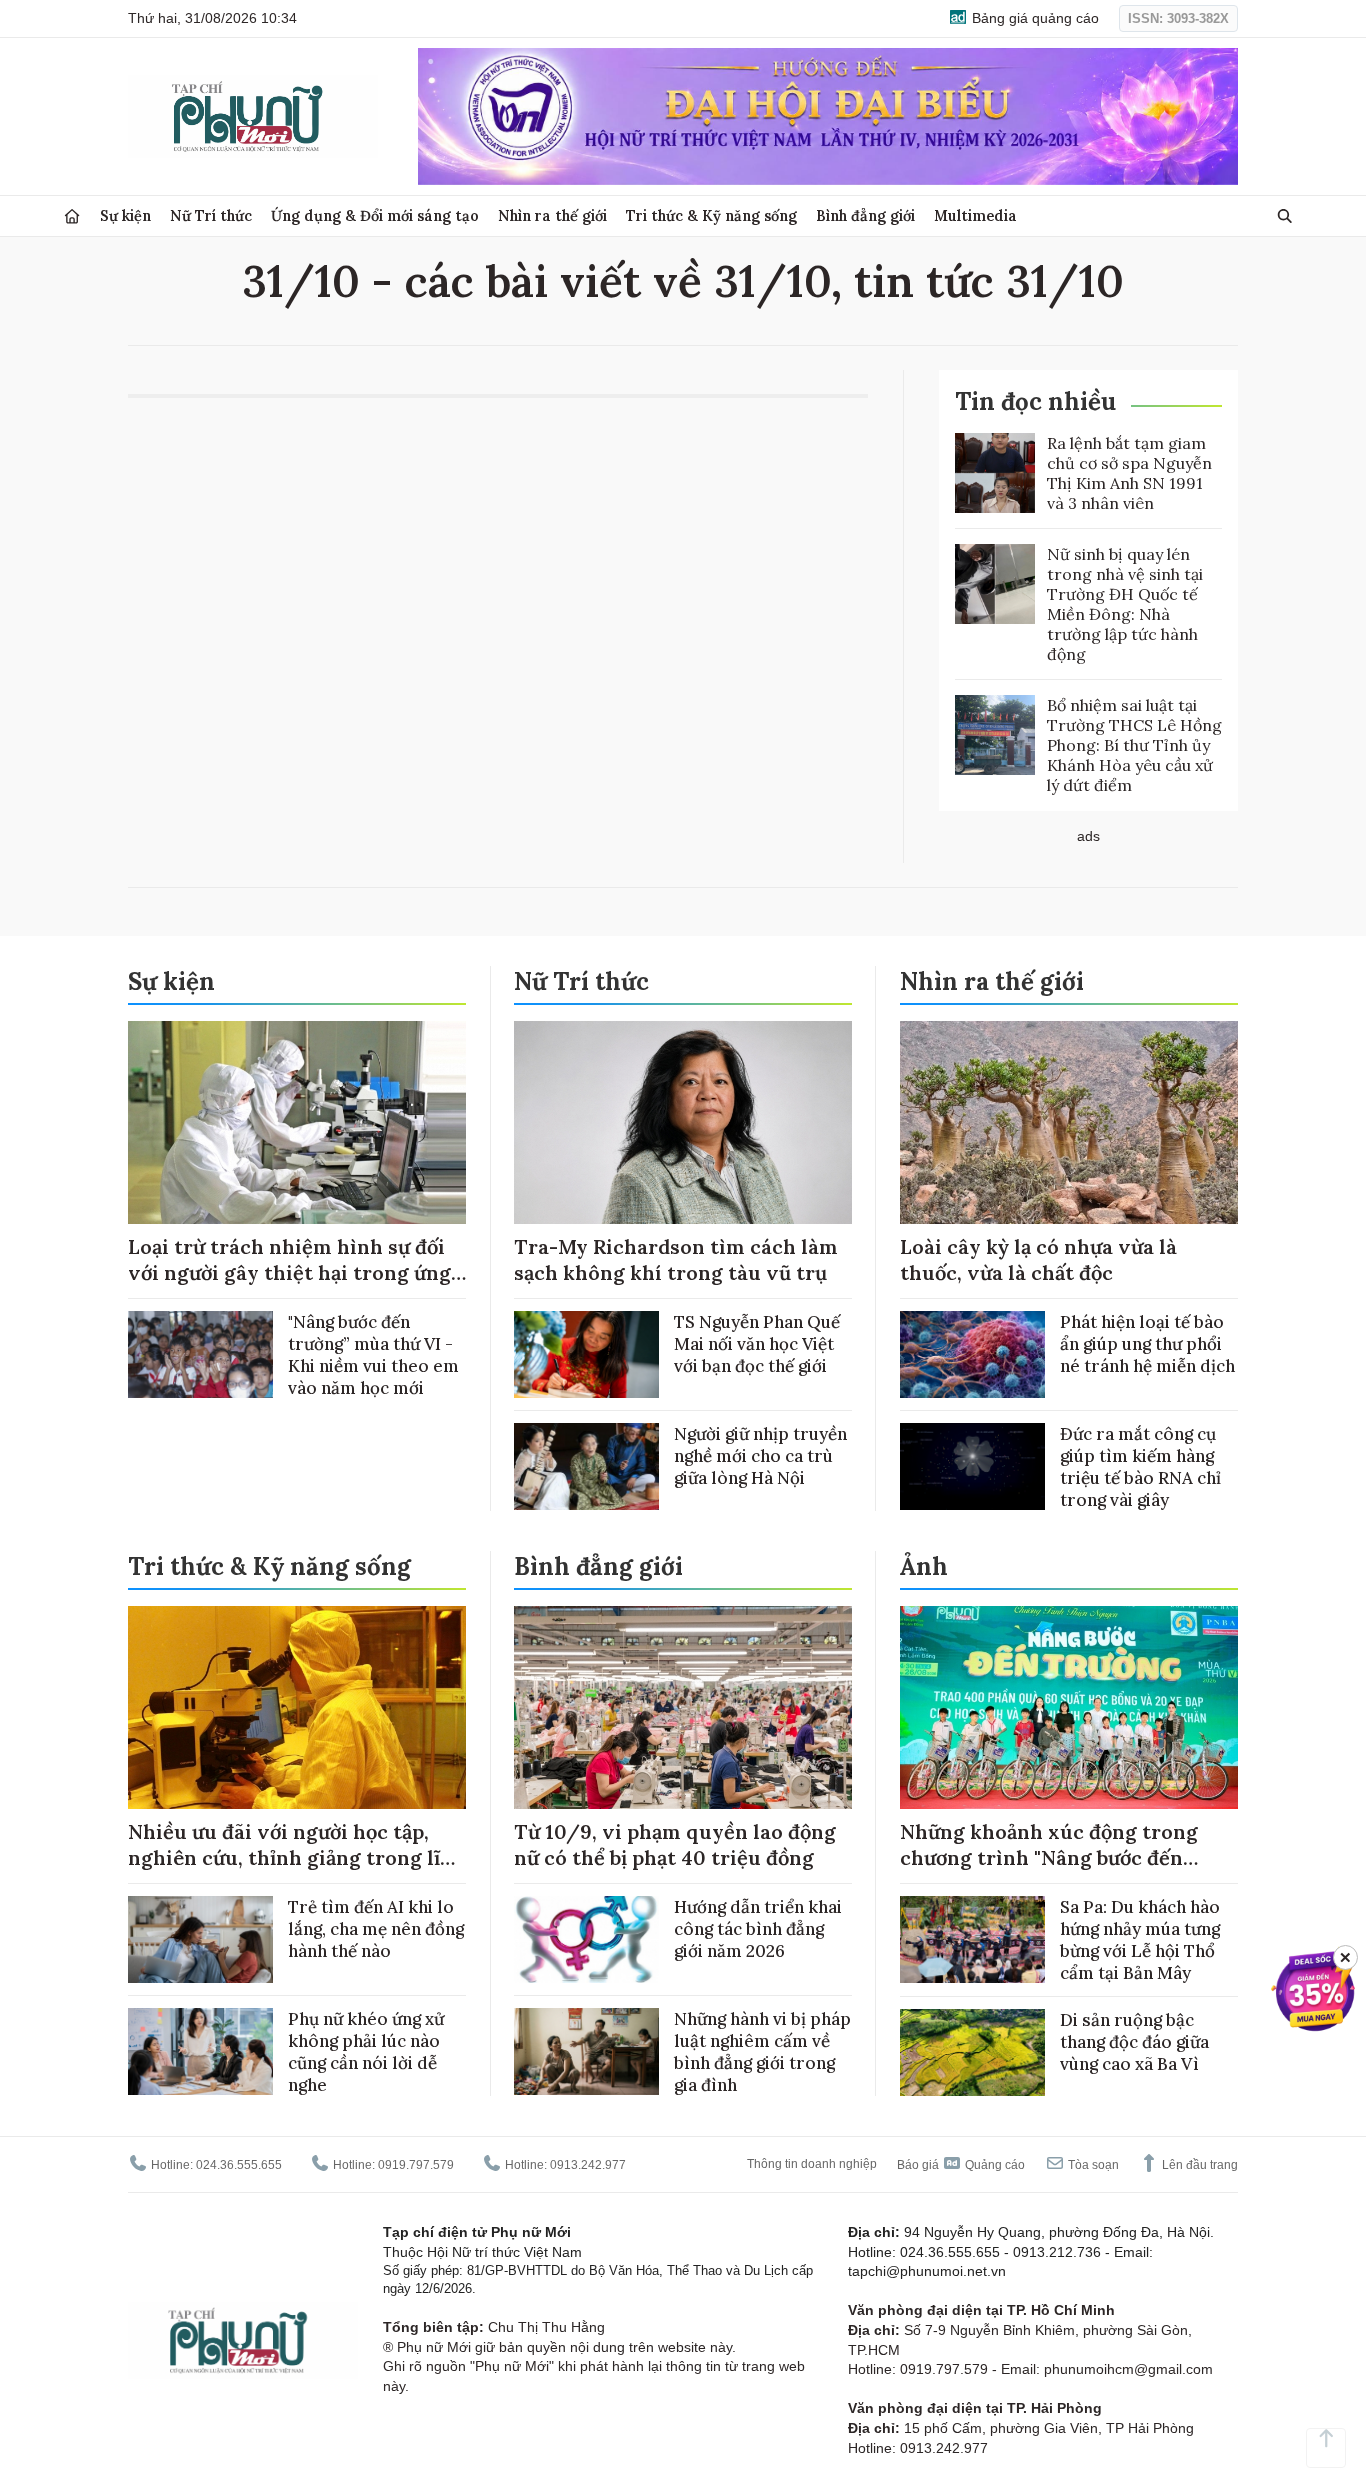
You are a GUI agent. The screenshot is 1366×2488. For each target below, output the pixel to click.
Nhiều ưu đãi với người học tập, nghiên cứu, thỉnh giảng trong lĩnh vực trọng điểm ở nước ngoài (297, 1857)
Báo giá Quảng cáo (961, 2165)
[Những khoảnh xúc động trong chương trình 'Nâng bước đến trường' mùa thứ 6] (1069, 1707)
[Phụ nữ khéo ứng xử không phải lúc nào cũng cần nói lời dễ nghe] (200, 2051)
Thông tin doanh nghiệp (812, 2164)
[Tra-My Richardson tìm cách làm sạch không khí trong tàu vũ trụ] (683, 1122)
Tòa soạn (1092, 2165)
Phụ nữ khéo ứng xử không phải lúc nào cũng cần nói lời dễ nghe (366, 2052)
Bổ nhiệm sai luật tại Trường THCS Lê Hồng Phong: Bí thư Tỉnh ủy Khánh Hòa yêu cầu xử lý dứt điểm (1134, 745)
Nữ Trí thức (211, 215)
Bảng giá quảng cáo (1033, 18)
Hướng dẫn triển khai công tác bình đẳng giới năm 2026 (758, 1929)
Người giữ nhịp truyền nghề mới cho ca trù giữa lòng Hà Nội (760, 1456)
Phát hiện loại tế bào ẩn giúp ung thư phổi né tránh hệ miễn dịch (1147, 1344)
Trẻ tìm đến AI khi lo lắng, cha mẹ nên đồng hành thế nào (376, 1929)
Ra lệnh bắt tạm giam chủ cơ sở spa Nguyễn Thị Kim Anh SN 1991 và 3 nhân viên (1129, 473)
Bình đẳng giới (865, 215)
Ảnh (924, 1566)
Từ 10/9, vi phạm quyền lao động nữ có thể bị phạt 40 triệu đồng (675, 1844)
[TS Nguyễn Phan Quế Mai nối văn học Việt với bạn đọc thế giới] (586, 1354)
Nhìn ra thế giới (552, 215)
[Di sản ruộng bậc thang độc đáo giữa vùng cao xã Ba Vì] (972, 2052)
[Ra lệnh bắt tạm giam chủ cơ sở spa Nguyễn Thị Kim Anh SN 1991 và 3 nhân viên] (995, 473)
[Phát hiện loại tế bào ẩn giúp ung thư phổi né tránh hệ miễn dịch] (972, 1354)
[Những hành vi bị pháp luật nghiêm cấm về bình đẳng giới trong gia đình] (586, 2051)
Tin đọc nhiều (1035, 401)
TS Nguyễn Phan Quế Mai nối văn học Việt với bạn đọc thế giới (757, 1344)
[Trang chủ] (72, 216)
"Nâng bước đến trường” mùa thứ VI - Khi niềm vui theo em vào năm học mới (373, 1355)
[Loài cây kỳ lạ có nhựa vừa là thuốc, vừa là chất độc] (1069, 1122)
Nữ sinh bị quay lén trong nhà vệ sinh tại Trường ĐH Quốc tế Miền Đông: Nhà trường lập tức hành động (1125, 604)
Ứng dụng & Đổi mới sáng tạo (375, 215)
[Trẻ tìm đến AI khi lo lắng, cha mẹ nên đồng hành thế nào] (200, 1939)
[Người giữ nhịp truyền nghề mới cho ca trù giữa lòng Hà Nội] (586, 1466)
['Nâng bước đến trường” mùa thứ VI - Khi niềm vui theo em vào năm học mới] (200, 1354)
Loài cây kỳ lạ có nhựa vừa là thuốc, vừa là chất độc (1038, 1259)
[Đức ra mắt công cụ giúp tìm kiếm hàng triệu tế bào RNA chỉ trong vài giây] (972, 1466)
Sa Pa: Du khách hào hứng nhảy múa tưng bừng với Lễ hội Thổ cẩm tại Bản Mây (1140, 1940)
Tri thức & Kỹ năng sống (711, 215)
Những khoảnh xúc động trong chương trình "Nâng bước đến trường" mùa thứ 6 (1049, 1857)
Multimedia (975, 215)
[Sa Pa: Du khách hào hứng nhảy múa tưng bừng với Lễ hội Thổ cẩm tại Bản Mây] (972, 1939)
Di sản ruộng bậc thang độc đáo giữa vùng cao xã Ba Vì (1134, 2042)
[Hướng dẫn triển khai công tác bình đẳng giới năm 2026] (586, 1939)
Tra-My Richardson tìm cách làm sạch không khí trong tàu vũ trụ (676, 1259)
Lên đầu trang (1198, 2165)
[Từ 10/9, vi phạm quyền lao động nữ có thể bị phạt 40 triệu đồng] (683, 1707)
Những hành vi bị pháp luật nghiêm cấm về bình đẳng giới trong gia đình (762, 2052)
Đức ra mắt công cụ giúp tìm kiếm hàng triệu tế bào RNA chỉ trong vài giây (1140, 1467)
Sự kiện (125, 215)
